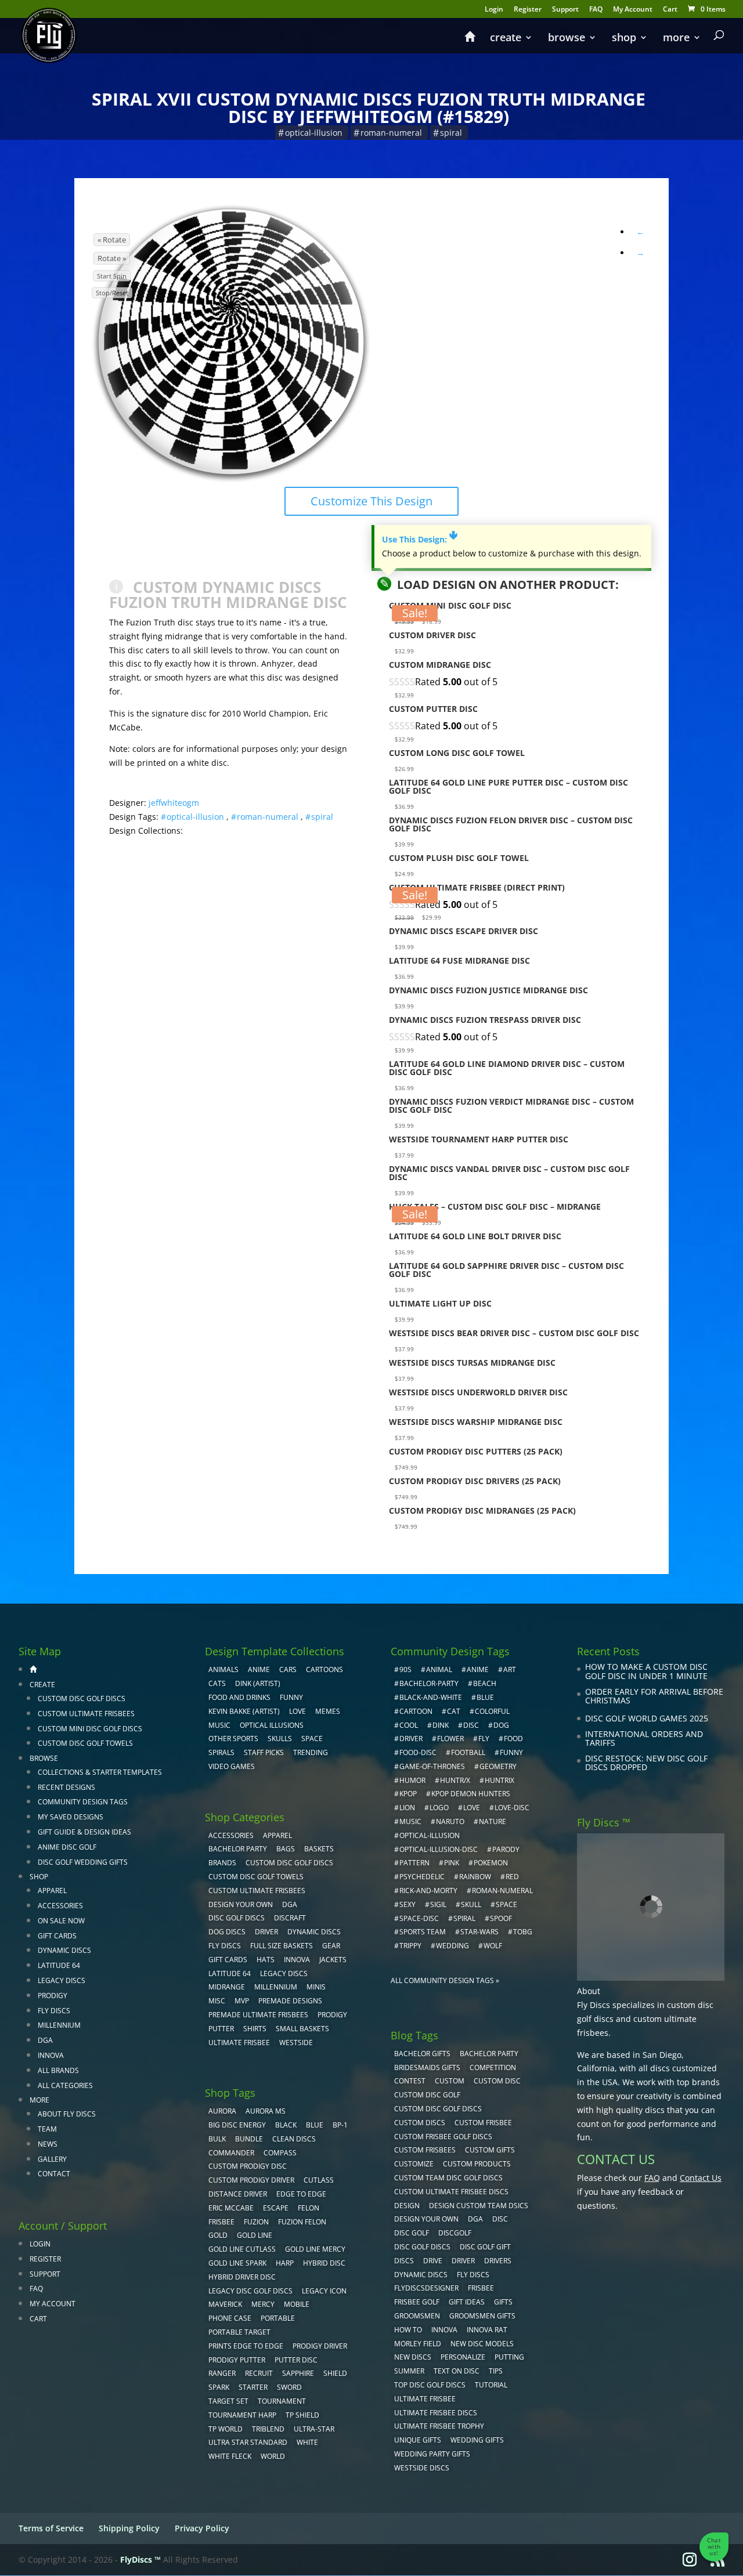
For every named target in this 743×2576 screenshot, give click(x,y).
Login (494, 10)
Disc (500, 2219)
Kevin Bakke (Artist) (244, 1711)
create (506, 39)
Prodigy (53, 1996)
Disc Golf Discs (237, 1918)
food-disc (418, 1752)
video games (232, 1766)
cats (217, 1683)
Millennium (59, 2025)
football (468, 1752)
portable (278, 2318)
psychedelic (422, 1877)
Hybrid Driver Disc (242, 2277)
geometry (498, 1766)
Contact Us (701, 2178)
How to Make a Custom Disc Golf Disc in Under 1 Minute (646, 1671)
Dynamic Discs (64, 1950)
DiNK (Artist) (258, 1683)
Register (528, 10)
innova (444, 2330)
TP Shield (302, 2415)
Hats (266, 1960)
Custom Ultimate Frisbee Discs (451, 2192)
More (676, 39)
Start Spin (112, 276)
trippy (410, 1946)
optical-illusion (314, 133)
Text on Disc (457, 2371)
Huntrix (499, 1780)
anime (478, 1669)
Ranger (222, 2373)
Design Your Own (241, 1904)
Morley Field (418, 2344)
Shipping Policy (129, 2528)
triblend (268, 2429)
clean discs (294, 2139)
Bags (286, 1849)
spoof (501, 1918)
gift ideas (467, 2302)
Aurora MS (266, 2111)
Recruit (259, 2373)
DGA (45, 2040)
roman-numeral (391, 133)
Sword (289, 2387)
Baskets (319, 1849)
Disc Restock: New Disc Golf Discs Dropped (646, 1763)
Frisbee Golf (417, 2302)
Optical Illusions (272, 1725)
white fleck (230, 2456)
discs (404, 2261)
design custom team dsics (479, 2206)
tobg (523, 1932)
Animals (223, 1669)
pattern (414, 1863)
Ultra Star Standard (248, 2442)
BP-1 (340, 2125)
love (472, 1808)
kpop (408, 1794)
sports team (423, 1932)
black (286, 2125)
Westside (296, 2043)
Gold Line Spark (237, 2263)
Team (47, 2129)
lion (407, 1808)
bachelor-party (429, 1683)
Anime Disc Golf (67, 1847)
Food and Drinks (239, 1697)
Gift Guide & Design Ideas (84, 1832)
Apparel (52, 1891)
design (407, 2206)
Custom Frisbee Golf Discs (443, 2137)
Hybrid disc (324, 2263)
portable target (239, 2332)
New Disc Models (482, 2344)
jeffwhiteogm (174, 803)
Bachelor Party (238, 1849)
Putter (221, 2029)
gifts (503, 2302)
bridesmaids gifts (427, 2067)
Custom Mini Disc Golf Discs (90, 1729)
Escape (276, 2208)
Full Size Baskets (282, 1946)
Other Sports (233, 1739)
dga (475, 2219)
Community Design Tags (83, 1802)
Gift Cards (57, 1936)
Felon (309, 2208)
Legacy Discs (62, 1980)
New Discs (413, 2357)
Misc (217, 2001)
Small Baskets (302, 2029)
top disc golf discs (430, 2385)
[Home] (470, 42)
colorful (492, 1711)
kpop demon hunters (471, 1794)
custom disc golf (427, 2095)
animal (439, 1669)
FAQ (596, 10)
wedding (452, 1946)
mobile (297, 2304)
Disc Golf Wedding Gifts (83, 1862)
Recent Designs (66, 1787)
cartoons (324, 1669)
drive (433, 2261)
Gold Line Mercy (315, 2249)
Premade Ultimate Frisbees (258, 2015)
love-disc (512, 1808)
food (513, 1739)
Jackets (333, 1960)
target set (228, 2401)
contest (410, 2081)
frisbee (221, 2222)
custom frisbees (425, 2150)
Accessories (60, 1906)
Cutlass (319, 2180)
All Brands (58, 2070)
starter (253, 2387)
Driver (266, 1932)
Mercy (263, 2304)
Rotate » (112, 258)
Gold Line (255, 2235)
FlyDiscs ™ (140, 2559)
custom (450, 2081)
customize (414, 2164)
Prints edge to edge (246, 2346)
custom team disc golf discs (448, 2178)
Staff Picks (264, 1752)
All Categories (65, 2085)
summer (409, 2371)
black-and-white (431, 1697)
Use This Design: (420, 539)
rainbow (475, 1877)
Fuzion (256, 2222)
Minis (316, 1987)
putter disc (296, 2360)
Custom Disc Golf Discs (82, 1698)
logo (439, 1808)
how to (408, 2330)
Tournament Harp (242, 2415)
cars (288, 1669)
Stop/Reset (112, 293)
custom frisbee (483, 2123)
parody (506, 1849)
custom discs (420, 2123)
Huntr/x (455, 1780)
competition (493, 2067)
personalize (463, 2357)
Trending (311, 1752)
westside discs (422, 2468)
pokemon (491, 1863)
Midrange (227, 1987)
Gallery (52, 2159)
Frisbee (481, 2288)
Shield (335, 2373)
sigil (438, 1904)
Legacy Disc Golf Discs (250, 2291)
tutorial (491, 2385)
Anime (259, 1669)
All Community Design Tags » (445, 1980)
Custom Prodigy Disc (248, 2166)
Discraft (290, 1918)
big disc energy (237, 2125)
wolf (493, 1946)
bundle (249, 2139)
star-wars (479, 1932)
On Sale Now (61, 1921)
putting (509, 2357)
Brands (222, 1863)
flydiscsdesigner (426, 2288)
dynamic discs (421, 2275)
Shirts (255, 2029)
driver (411, 1739)
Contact (54, 2174)
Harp (285, 2263)
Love (297, 1711)
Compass (280, 2153)
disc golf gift (485, 2247)
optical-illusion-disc (439, 1849)
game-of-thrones (432, 1766)
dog (501, 1725)
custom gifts (490, 2150)
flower (450, 1739)
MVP (242, 2001)
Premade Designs (290, 2001)
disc (471, 1725)
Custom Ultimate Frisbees (86, 1714)
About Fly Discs (67, 2114)
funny (511, 1752)
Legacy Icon (324, 2291)
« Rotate (112, 240)
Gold (218, 2235)
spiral (451, 133)
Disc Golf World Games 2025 (647, 1718)
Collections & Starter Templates (100, 1772)
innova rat (487, 2330)
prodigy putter (237, 2360)
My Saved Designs (71, 1817)
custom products (477, 2164)
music (219, 1725)
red (512, 1877)
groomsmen (417, 2316)
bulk (217, 2139)
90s (405, 1669)
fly (484, 1739)
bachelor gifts (422, 2054)
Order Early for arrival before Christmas (654, 1696)
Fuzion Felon (302, 2222)
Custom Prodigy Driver (251, 2180)
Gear (331, 1946)
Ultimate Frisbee (239, 2043)
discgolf (455, 2233)
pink (452, 1863)
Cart (670, 10)
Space (312, 1739)
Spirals (221, 1752)
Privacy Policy (202, 2528)
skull (471, 1904)
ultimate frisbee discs (436, 2413)
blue (315, 2125)
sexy (407, 1904)
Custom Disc (497, 2081)
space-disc (419, 1918)
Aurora (222, 2111)
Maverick (225, 2304)
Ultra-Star (314, 2429)
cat (454, 1711)
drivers (498, 2261)
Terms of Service (51, 2528)
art (510, 1669)
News (48, 2144)
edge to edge (301, 2194)
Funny (291, 1697)
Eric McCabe (231, 2208)
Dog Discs (227, 1932)
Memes (328, 1711)
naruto (450, 1821)
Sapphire (298, 2373)
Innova (51, 2055)
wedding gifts (477, 2440)
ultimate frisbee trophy (439, 2426)
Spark (219, 2387)
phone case (230, 2318)
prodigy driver (320, 2346)
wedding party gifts (432, 2454)
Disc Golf (412, 2233)
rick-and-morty (428, 1891)
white (307, 2442)
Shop (624, 39)
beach (485, 1683)
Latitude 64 (59, 1965)
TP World (226, 2429)
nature (493, 1821)
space (506, 1904)
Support (565, 10)
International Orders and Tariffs (644, 1739)
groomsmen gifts (482, 2316)
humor (412, 1780)
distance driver (238, 2194)
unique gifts (418, 2440)
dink (441, 1725)
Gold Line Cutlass (242, 2249)
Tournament (282, 2401)
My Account (633, 10)
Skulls (280, 1739)
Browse (567, 39)
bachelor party (489, 2054)
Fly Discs (54, 2011)
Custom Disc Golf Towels (85, 1743)
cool (409, 1725)
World (273, 2456)
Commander (231, 2153)
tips (496, 2371)
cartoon (416, 1711)
